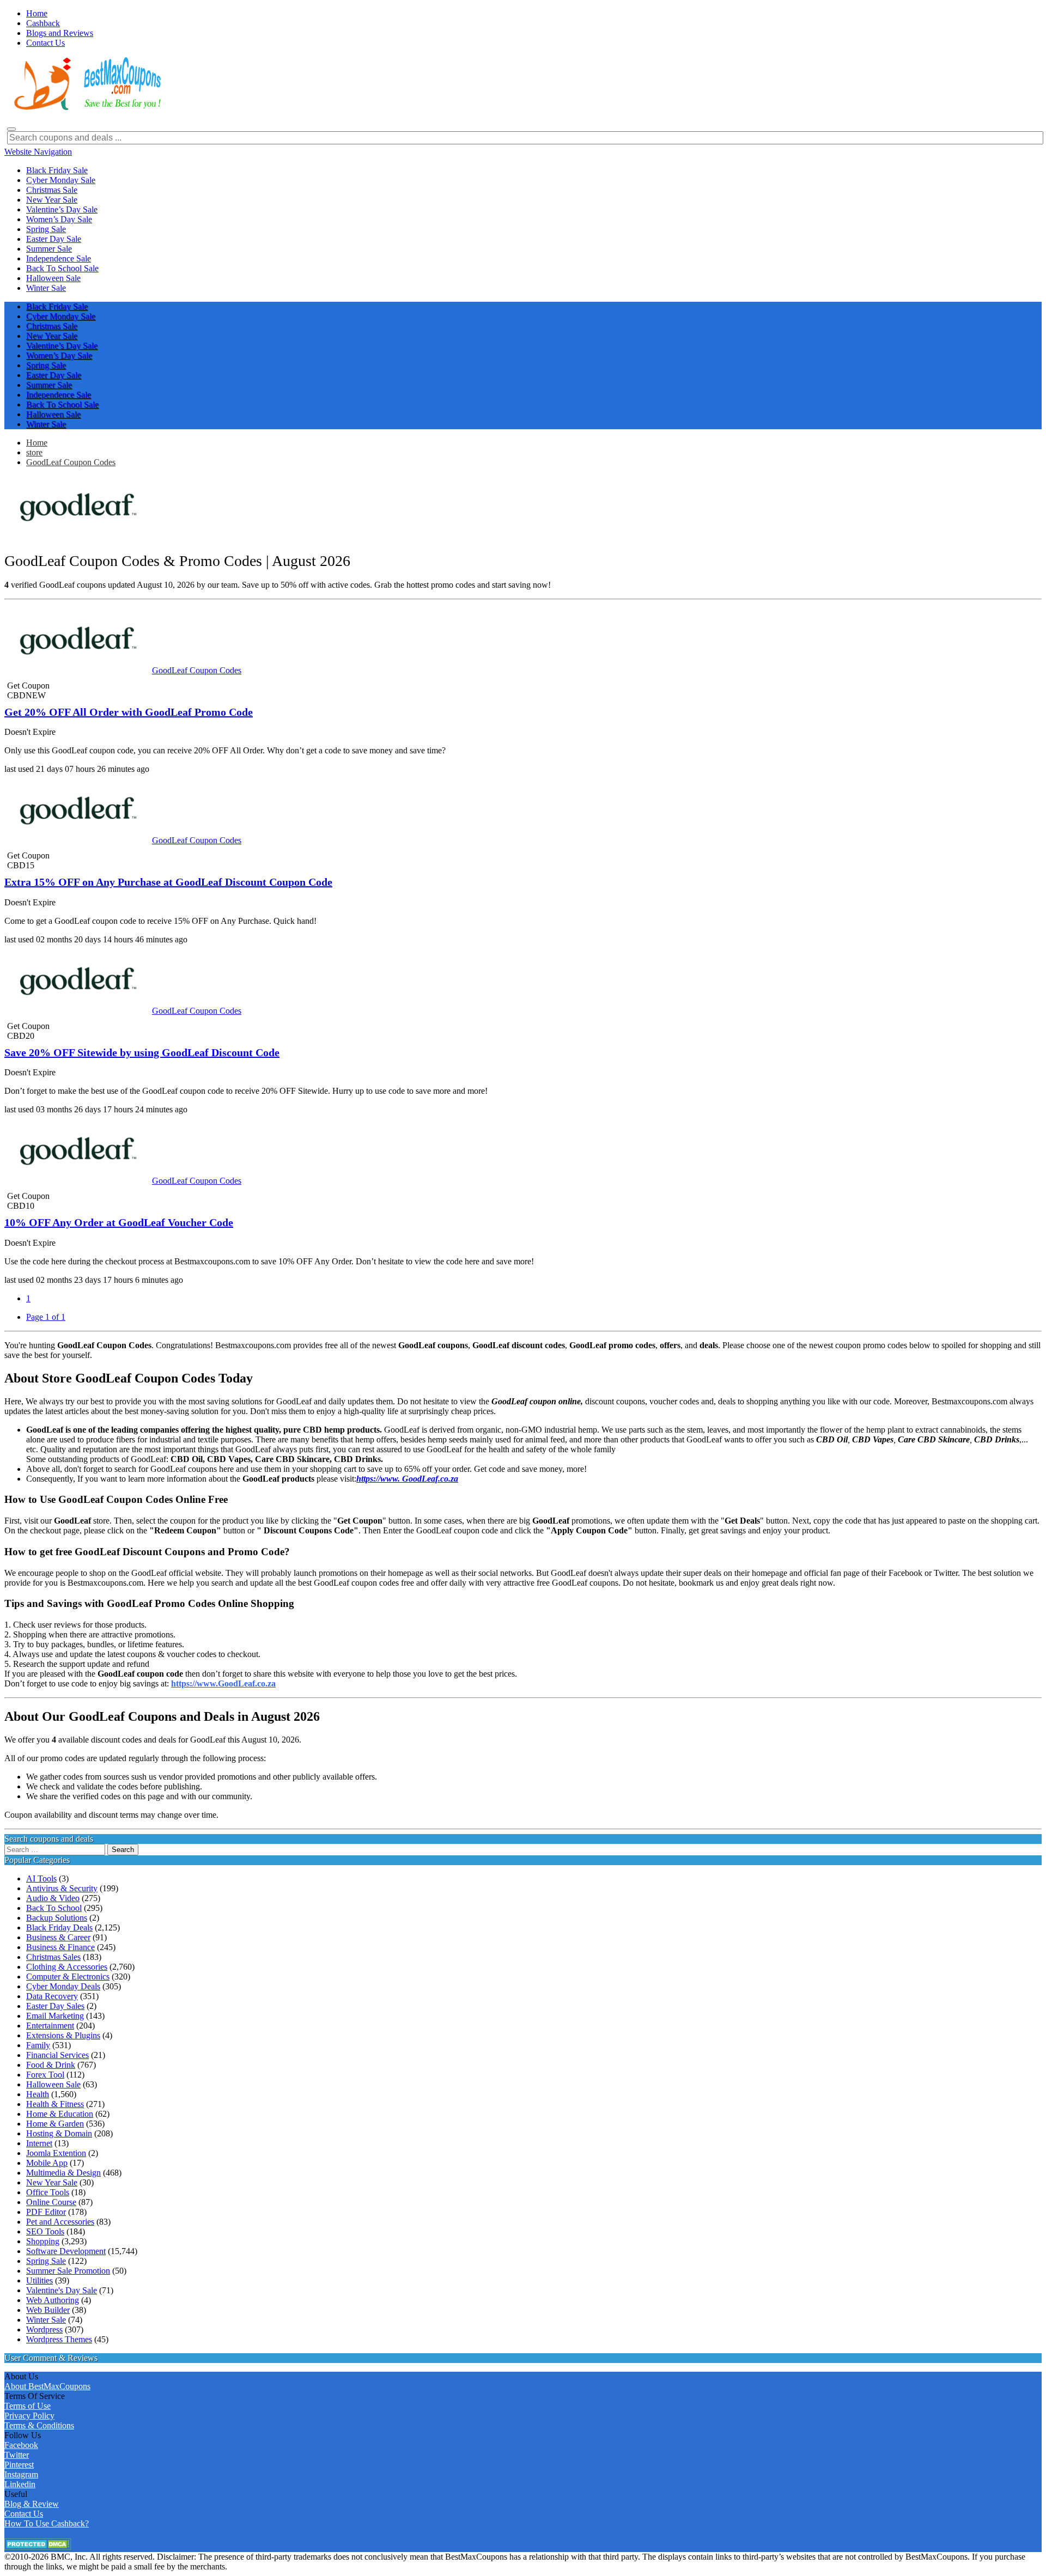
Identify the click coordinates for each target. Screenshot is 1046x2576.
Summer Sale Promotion (68, 2271)
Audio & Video (53, 1898)
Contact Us (24, 2514)
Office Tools (48, 2192)
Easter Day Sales (55, 2006)
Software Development (66, 2251)
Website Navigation (38, 152)
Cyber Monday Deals (63, 1986)
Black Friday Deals (59, 1928)
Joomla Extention (56, 2153)
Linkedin (20, 2484)
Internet (39, 2143)
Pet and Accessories (60, 2222)
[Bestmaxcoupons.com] (86, 108)
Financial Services (57, 2055)
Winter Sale (46, 2320)
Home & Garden (55, 2124)
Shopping (43, 2241)
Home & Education (60, 2114)
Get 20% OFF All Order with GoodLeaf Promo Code (129, 712)
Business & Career (58, 1937)
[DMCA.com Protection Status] (38, 2547)
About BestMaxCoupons (47, 2386)
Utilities (39, 2280)
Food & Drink (51, 2065)
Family (38, 2045)
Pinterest (19, 2465)
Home (37, 443)
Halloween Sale (53, 2084)
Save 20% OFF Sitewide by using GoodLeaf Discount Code (142, 1052)
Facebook (21, 2445)
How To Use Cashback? (47, 2523)
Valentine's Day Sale (62, 2290)
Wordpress (44, 2330)
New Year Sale (52, 2182)
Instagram (21, 2474)
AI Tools (41, 1878)
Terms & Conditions (39, 2425)
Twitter (17, 2455)
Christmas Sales (53, 1957)
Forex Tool (45, 2075)
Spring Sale (46, 2261)
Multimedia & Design (63, 2173)
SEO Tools (45, 2231)
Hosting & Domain (59, 2133)
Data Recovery (52, 1996)
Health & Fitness (55, 2104)
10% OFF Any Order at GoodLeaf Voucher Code (119, 1222)
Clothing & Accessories (67, 1967)
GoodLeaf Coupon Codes (71, 462)
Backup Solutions (57, 1918)
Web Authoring (53, 2300)
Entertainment (50, 2026)
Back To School (54, 1908)
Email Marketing (55, 2016)
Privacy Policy (29, 2416)
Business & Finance (60, 1947)
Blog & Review (32, 2504)
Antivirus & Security (62, 1888)
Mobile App (47, 2163)
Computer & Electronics (68, 1977)
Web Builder (48, 2310)
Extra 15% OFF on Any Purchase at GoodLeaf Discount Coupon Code (168, 882)
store (34, 452)
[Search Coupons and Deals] (11, 129)
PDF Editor (46, 2212)
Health (38, 2094)
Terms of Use (28, 2406)
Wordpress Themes (59, 2339)
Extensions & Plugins (63, 2035)
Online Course (51, 2202)
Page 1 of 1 (46, 1317)
